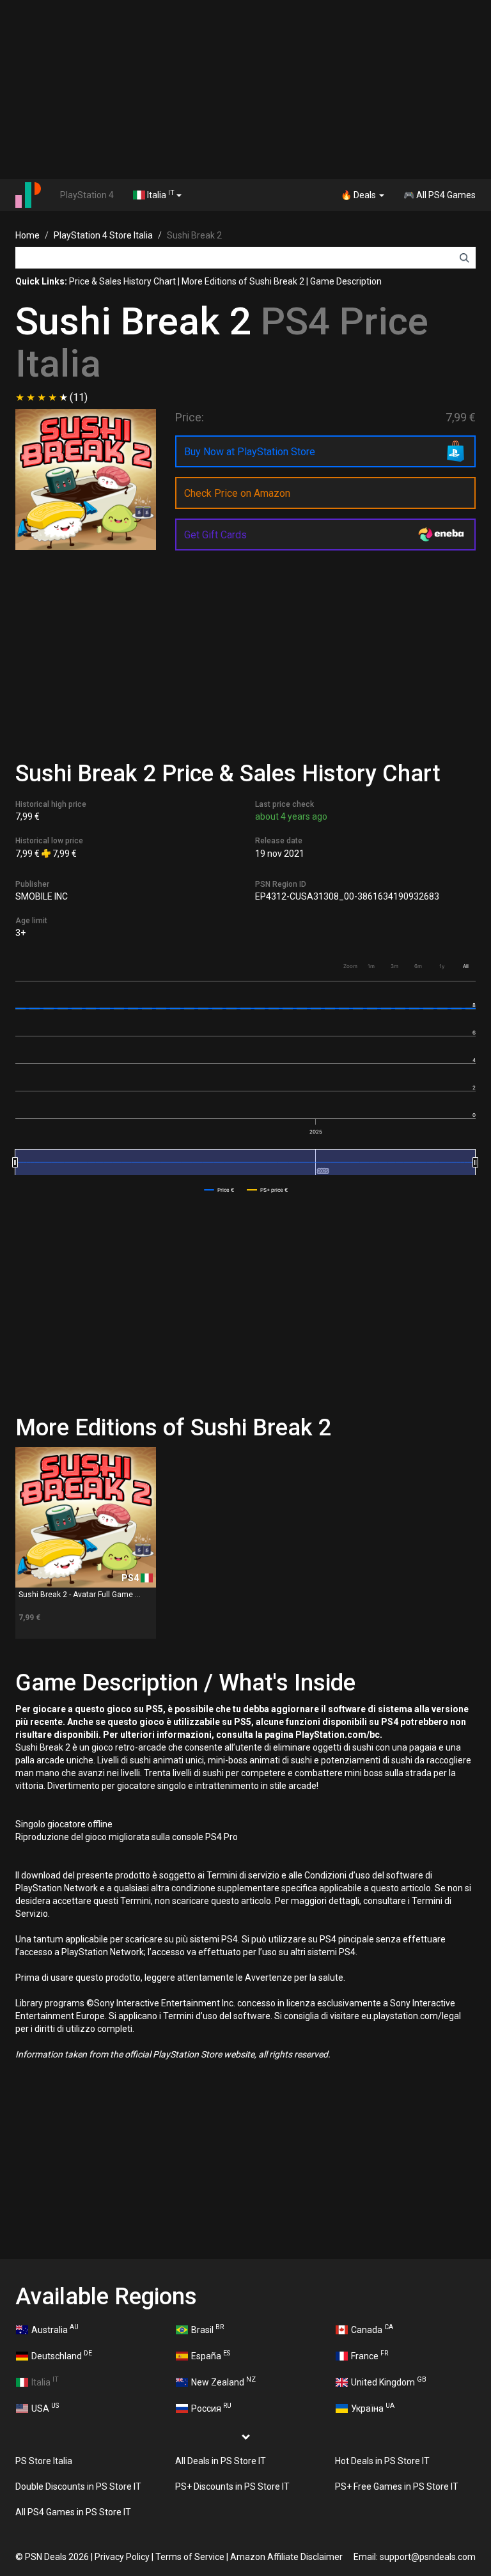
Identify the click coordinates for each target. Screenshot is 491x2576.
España (211, 2355)
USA (45, 2407)
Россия (211, 2407)
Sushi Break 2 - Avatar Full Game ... (80, 1595)
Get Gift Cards (215, 535)
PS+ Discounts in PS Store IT (232, 2486)
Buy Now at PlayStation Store (250, 452)
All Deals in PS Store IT (221, 2461)
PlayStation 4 (87, 195)
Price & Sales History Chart (122, 281)
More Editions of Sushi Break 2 (243, 281)
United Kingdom (389, 2381)
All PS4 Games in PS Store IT (73, 2512)
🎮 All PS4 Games (440, 195)
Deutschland (62, 2355)
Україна (373, 2407)
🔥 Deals (359, 195)
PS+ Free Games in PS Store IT (397, 2486)
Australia (55, 2329)
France (370, 2355)
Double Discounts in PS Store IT (78, 2486)
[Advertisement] (245, 90)
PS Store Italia (44, 2461)
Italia (160, 194)
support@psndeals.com (428, 2557)
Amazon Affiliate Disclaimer (286, 2557)
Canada (372, 2329)
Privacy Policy (122, 2557)
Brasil (207, 2329)
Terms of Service (190, 2557)
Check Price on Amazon (237, 493)
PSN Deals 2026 (57, 2557)
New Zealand (223, 2381)
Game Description (346, 281)
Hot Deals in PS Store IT (382, 2461)
